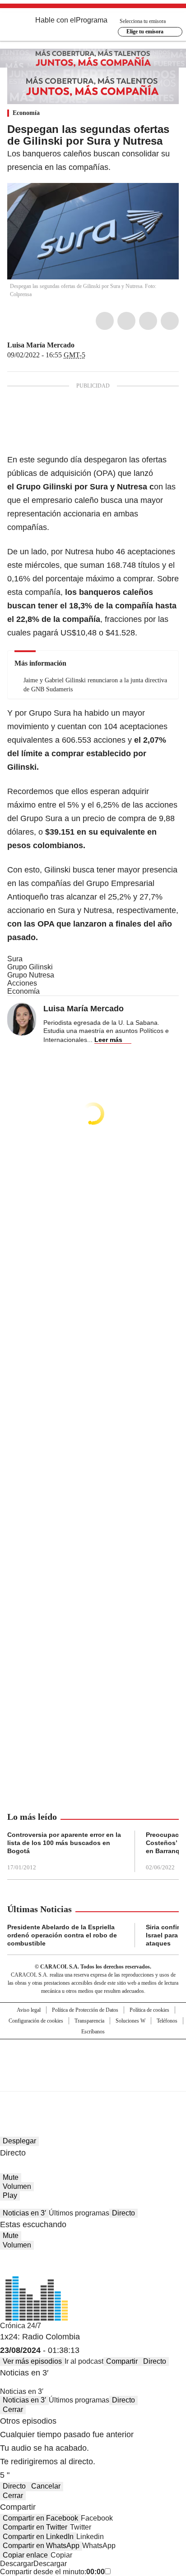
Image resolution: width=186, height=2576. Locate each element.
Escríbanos (93, 2032)
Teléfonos (167, 2021)
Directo (123, 2213)
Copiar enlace (25, 2555)
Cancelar (46, 2486)
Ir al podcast (84, 2361)
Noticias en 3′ (24, 2213)
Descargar (17, 2564)
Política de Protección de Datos (85, 2010)
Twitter (126, 321)
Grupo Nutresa (31, 975)
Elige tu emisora (145, 32)
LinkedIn (148, 321)
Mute (11, 2177)
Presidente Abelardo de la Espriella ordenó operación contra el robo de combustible (62, 1935)
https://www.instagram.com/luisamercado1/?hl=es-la (92, 345)
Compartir (122, 2361)
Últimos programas (79, 2213)
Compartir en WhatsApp (41, 2546)
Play (10, 2195)
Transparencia (89, 2021)
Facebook (105, 321)
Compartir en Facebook (40, 2518)
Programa (92, 20)
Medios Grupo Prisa (93, 2081)
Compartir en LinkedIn (38, 2537)
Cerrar (13, 2409)
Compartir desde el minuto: (52, 2572)
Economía (26, 113)
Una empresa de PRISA (93, 2059)
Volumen (17, 2186)
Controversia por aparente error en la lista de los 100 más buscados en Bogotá (64, 1843)
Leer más (108, 1040)
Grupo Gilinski (30, 967)
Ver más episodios (32, 2361)
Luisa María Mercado (41, 345)
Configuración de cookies (36, 2021)
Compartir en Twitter (35, 2527)
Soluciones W (130, 2021)
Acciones (22, 983)
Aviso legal (29, 2010)
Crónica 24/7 (21, 2326)
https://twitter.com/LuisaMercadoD (81, 345)
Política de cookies (149, 2010)
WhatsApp (170, 321)
